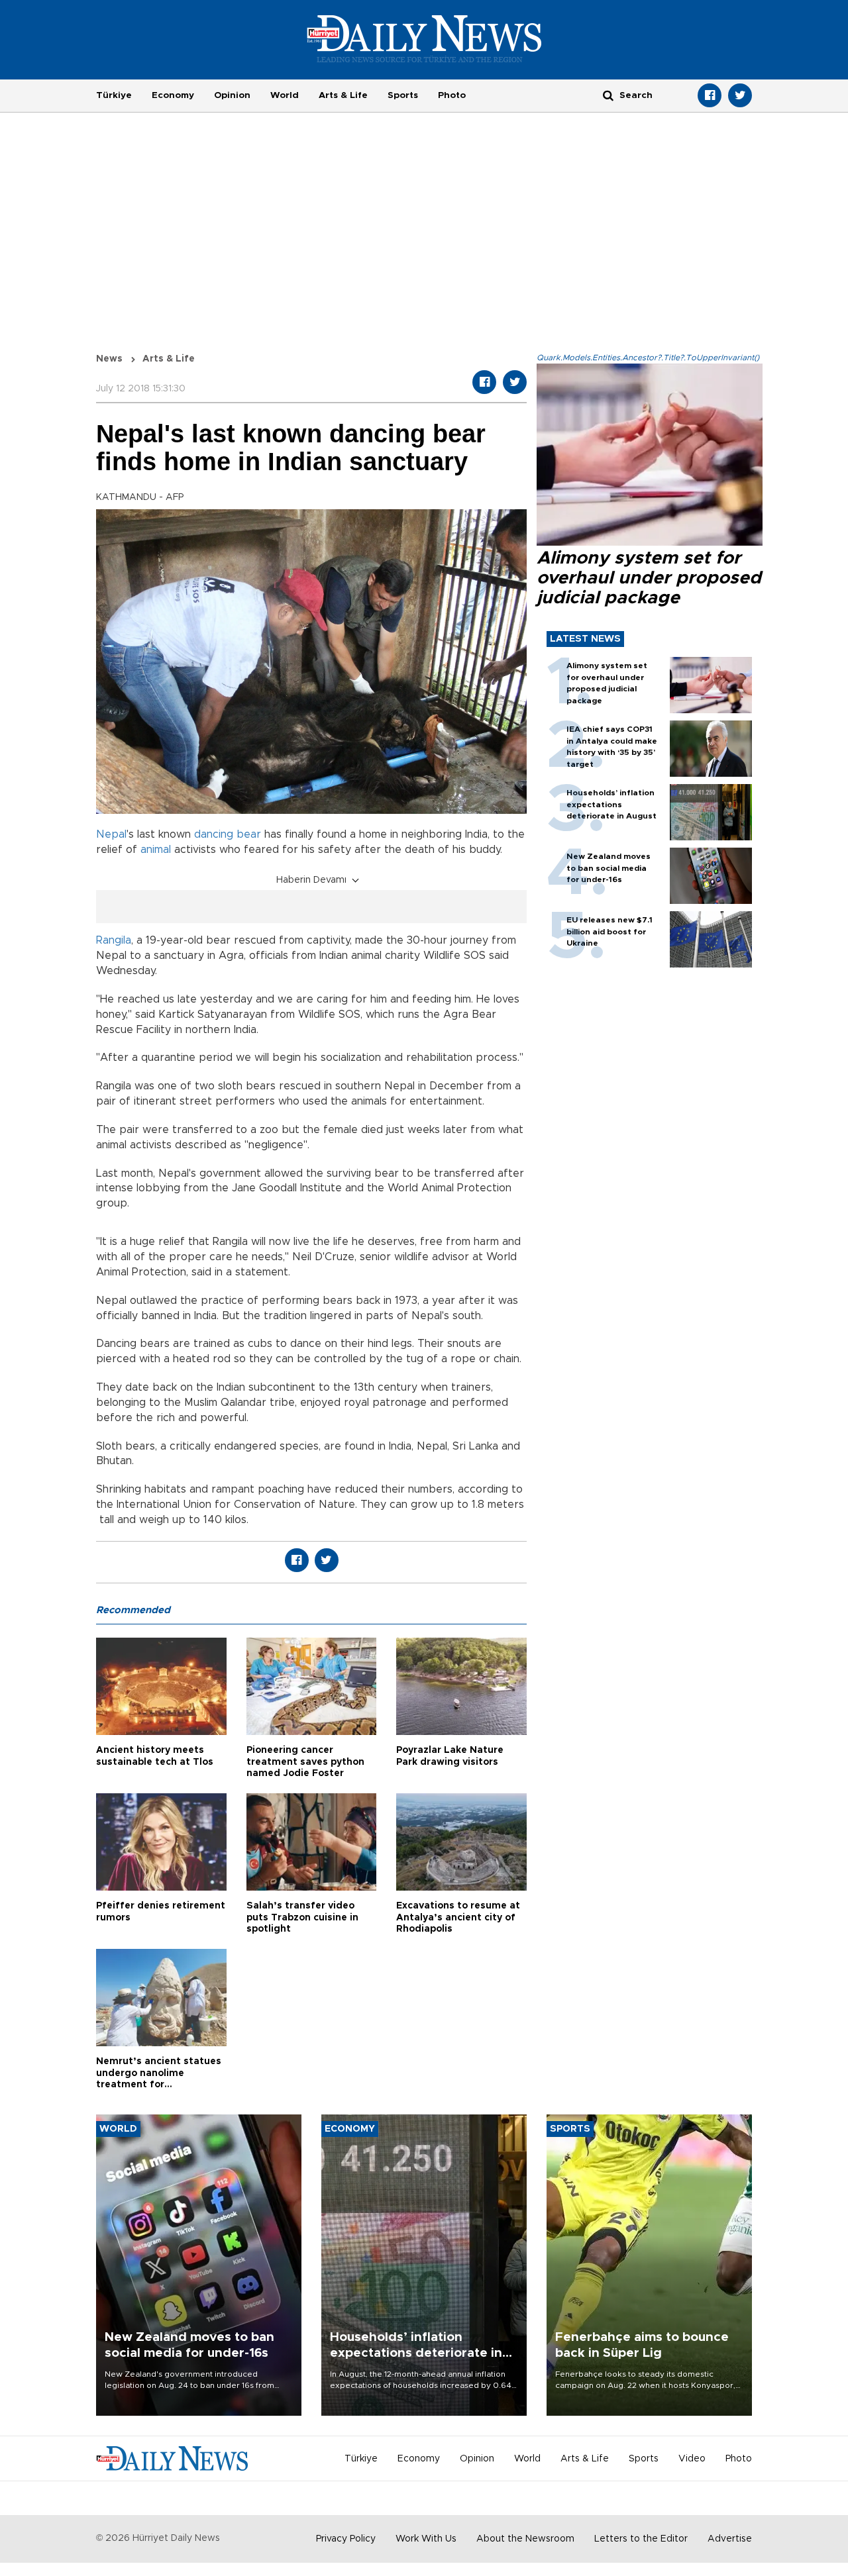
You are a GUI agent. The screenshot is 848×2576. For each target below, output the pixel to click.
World (285, 95)
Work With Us (426, 2539)
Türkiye (114, 95)
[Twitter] (740, 95)
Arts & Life (343, 95)
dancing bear (228, 834)
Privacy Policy (346, 2539)
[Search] (608, 95)
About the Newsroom (525, 2539)
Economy (173, 95)
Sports (403, 95)
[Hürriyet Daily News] (424, 38)
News (109, 359)
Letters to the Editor (641, 2539)
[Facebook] (710, 95)
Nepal (111, 834)
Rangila (114, 940)
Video (692, 2459)
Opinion (232, 95)
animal (156, 850)
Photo (452, 95)
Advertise (730, 2539)
